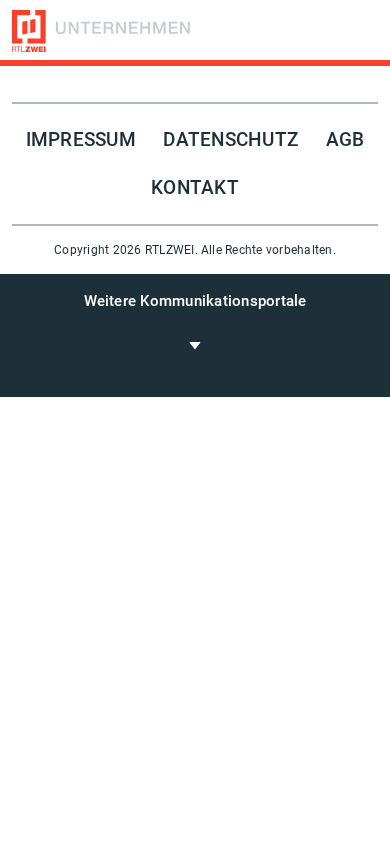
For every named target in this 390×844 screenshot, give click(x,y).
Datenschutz (230, 140)
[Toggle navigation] (195, 344)
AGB (345, 140)
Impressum (81, 140)
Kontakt (195, 188)
